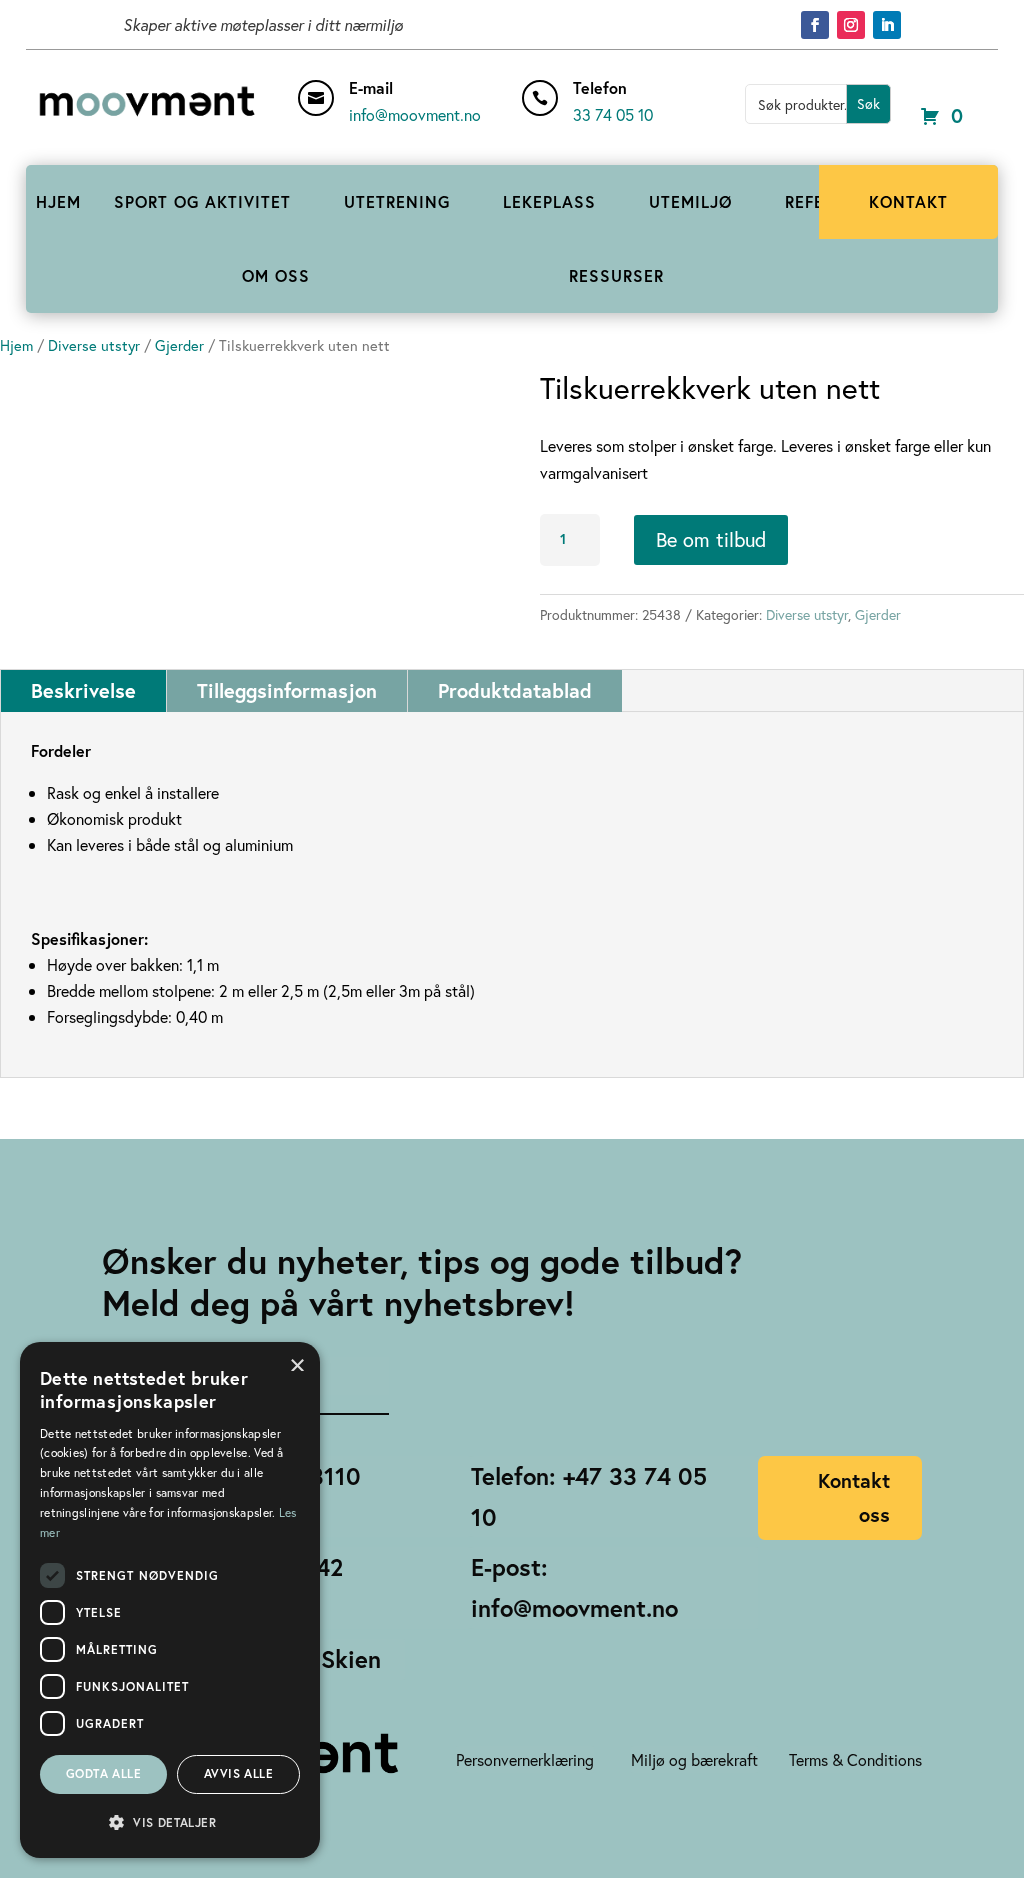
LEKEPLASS (549, 201)
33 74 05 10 (613, 114)
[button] (170, 1822)
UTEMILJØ (691, 201)
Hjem (16, 345)
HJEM (58, 201)
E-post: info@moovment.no (574, 1587)
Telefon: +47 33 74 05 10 (589, 1496)
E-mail (371, 87)
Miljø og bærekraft (694, 1759)
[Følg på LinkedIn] (887, 25)
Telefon (600, 87)
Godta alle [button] (103, 1773)
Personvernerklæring (525, 1759)
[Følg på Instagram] (851, 25)
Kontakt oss (854, 1497)
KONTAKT (908, 201)
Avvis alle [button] (238, 1773)
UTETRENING (397, 201)
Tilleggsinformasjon (287, 690)
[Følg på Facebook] (815, 25)
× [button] (297, 1363)
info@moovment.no (415, 114)
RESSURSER (616, 275)
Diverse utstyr (94, 345)
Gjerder (179, 345)
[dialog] (170, 1600)
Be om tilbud (711, 539)
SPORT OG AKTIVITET (202, 201)
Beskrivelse (83, 690)
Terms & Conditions (855, 1759)
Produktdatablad (515, 690)
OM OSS (276, 275)
